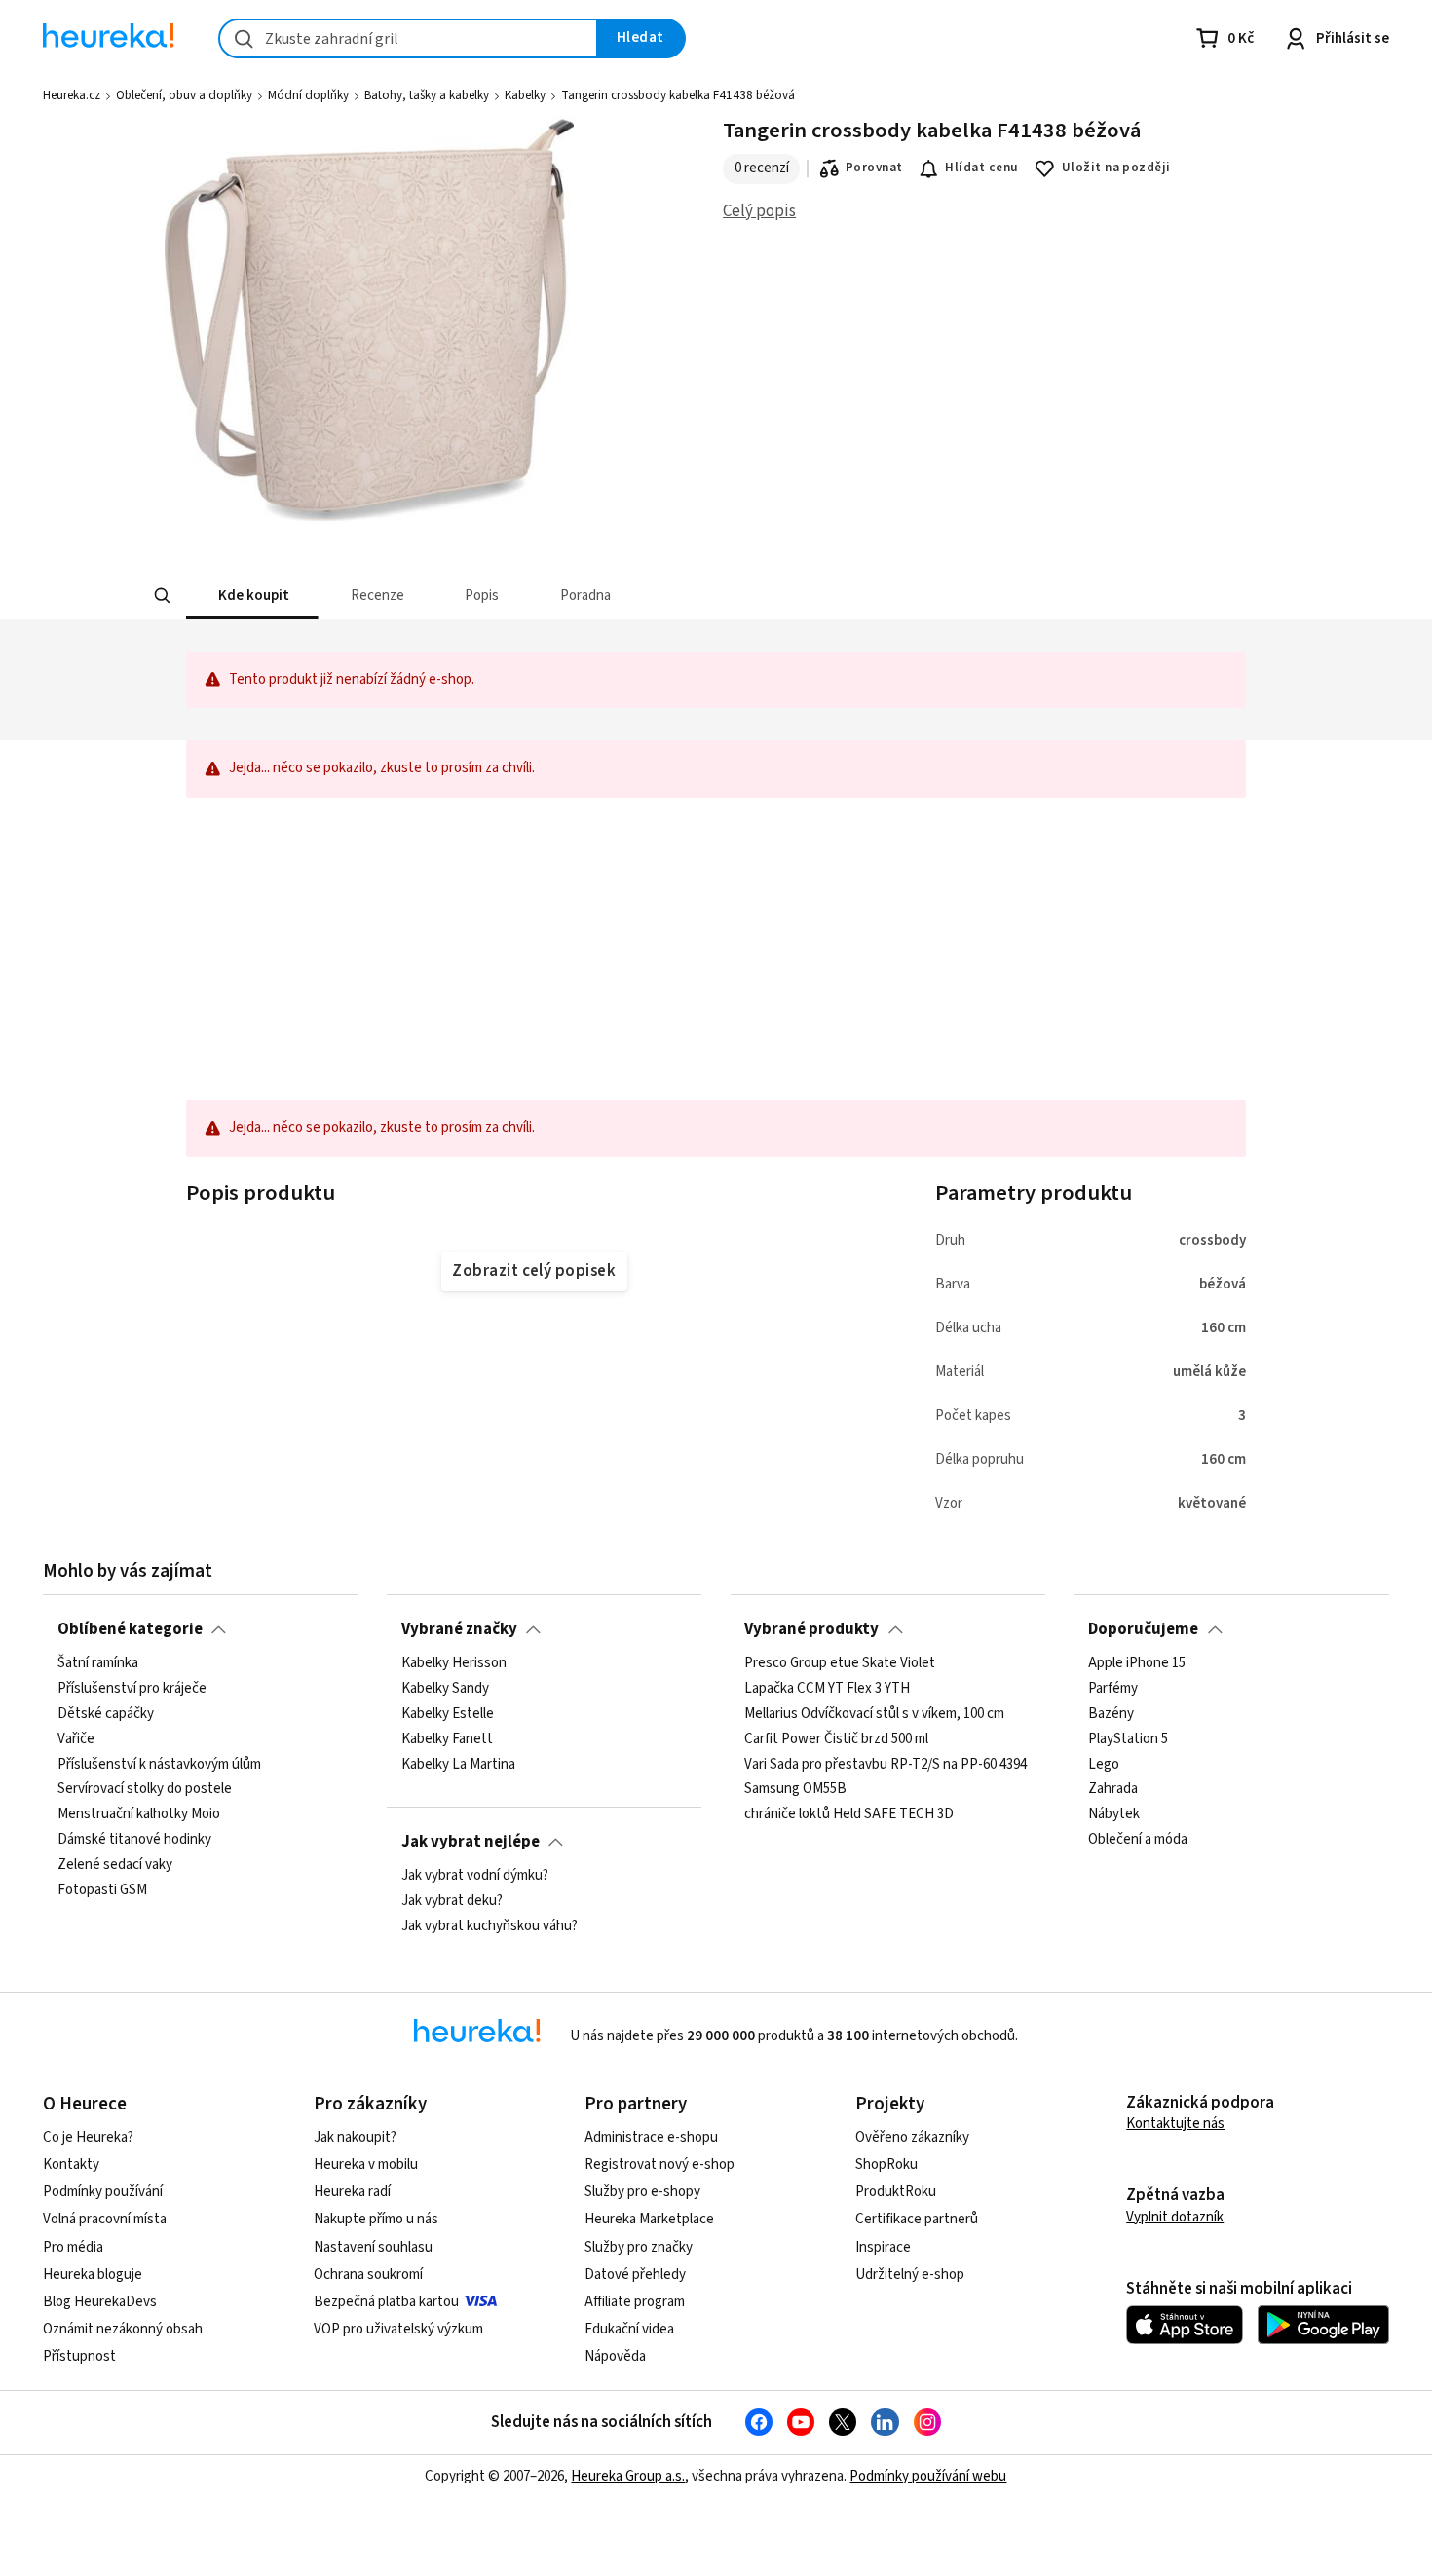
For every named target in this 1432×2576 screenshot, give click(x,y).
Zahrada (1113, 1790)
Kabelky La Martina (458, 1765)
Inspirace (883, 2247)
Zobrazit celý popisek (534, 1271)
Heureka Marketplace (649, 2219)
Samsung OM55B (795, 1790)
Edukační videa (629, 2329)
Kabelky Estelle (448, 1714)
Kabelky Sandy (445, 1689)
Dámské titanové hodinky (134, 1840)
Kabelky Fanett (447, 1739)
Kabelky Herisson (454, 1663)
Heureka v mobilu (366, 2165)
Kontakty (71, 2165)
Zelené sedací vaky (115, 1865)
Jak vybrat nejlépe (471, 1842)
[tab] (252, 596)
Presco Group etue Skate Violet (840, 1663)
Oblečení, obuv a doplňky (184, 95)
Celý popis (759, 211)
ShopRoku (886, 2165)
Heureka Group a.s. (628, 2476)
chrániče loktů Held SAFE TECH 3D (849, 1814)
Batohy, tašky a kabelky (427, 95)
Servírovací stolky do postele (145, 1790)
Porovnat (874, 168)
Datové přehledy (635, 2275)
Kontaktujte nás (1175, 2124)
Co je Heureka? (88, 2137)
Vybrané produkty (811, 1629)
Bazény (1111, 1714)
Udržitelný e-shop (910, 2275)
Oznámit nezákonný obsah (123, 2329)
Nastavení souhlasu (373, 2247)
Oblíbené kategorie (130, 1629)
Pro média (73, 2247)
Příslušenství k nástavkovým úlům (159, 1765)
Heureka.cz (72, 95)
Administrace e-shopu (651, 2137)
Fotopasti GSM (102, 1890)
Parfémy (1113, 1689)
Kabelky (525, 95)
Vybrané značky (459, 1629)
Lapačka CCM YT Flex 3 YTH (827, 1689)
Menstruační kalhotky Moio (139, 1814)
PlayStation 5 (1128, 1739)
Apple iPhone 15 (1137, 1663)
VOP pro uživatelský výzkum (398, 2329)
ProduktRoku (896, 2192)
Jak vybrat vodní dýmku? (475, 1876)
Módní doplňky (308, 95)
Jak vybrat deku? (452, 1901)
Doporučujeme (1143, 1629)
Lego (1104, 1765)
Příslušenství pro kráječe (132, 1689)
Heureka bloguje (93, 2275)
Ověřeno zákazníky (912, 2137)
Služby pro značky (639, 2247)
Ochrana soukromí (368, 2275)
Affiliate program (635, 2302)
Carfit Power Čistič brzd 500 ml (836, 1739)
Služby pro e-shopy (642, 2192)
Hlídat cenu (981, 168)
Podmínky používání (103, 2192)
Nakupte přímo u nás (376, 2219)
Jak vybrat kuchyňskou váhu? (490, 1926)
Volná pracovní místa (105, 2219)
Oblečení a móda (1138, 1840)
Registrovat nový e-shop (659, 2165)
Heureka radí (352, 2192)
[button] (252, 596)
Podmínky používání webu (928, 2476)
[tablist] (572, 596)
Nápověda (615, 2356)
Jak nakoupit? (355, 2137)
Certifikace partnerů (917, 2219)
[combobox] (408, 38)
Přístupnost (79, 2356)
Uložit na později (1116, 168)
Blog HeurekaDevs (100, 2302)
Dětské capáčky (106, 1714)
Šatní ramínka (98, 1663)
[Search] (163, 596)
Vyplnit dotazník (1175, 2217)
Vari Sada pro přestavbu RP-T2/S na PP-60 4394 (886, 1765)
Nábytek (1114, 1814)
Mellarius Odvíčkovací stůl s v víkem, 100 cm (874, 1714)
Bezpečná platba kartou (386, 2302)
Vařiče (76, 1739)
